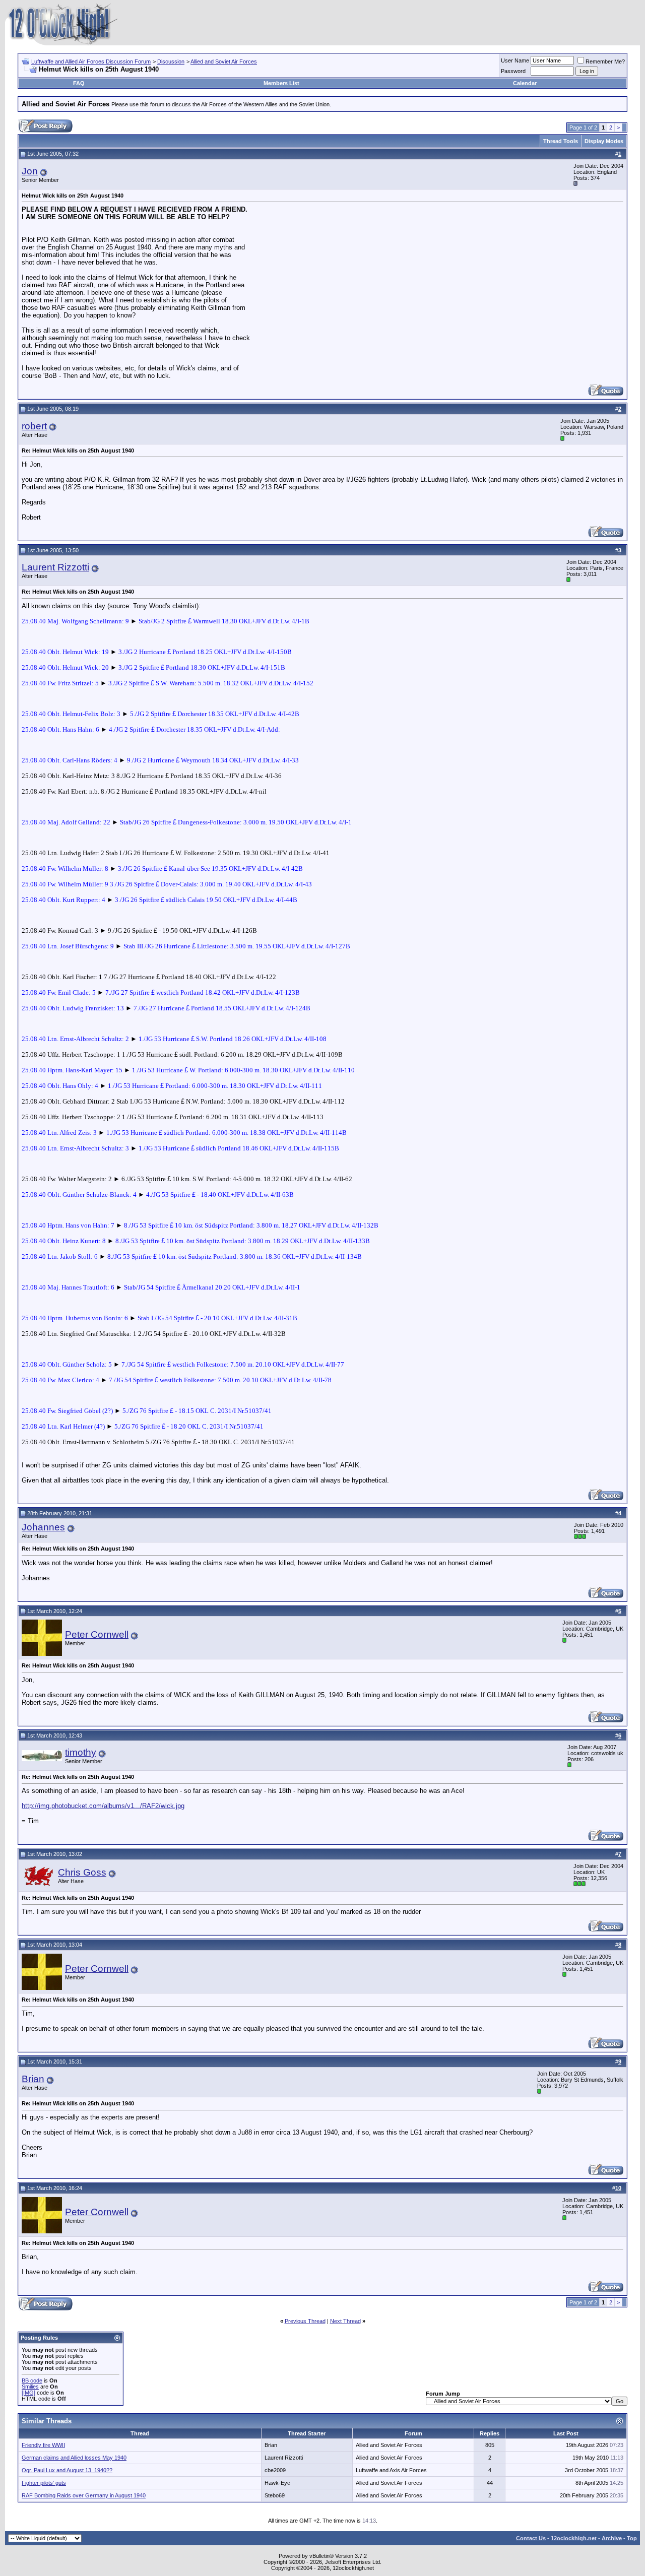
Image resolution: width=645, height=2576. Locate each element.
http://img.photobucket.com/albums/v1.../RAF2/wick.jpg (103, 1806)
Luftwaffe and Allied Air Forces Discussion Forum (91, 61)
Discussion (171, 61)
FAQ (79, 83)
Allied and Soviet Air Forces (224, 61)
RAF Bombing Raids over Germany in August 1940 (84, 2495)
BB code (32, 2380)
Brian (33, 2079)
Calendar (525, 83)
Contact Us (531, 2538)
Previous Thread (305, 2321)
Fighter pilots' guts (44, 2483)
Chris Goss (82, 1872)
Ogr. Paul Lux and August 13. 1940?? (67, 2470)
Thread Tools (561, 141)
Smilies (30, 2387)
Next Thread (345, 2321)
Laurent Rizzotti (55, 567)
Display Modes (604, 141)
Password (513, 71)
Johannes (43, 1527)
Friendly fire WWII (43, 2445)
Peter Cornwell (97, 1634)
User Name (515, 60)
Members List (281, 83)
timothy (81, 1752)
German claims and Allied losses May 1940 (74, 2458)
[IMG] (28, 2393)
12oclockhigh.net (574, 2538)
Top (632, 2538)
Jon (30, 171)
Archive (612, 2538)
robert (34, 426)
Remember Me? (605, 61)
